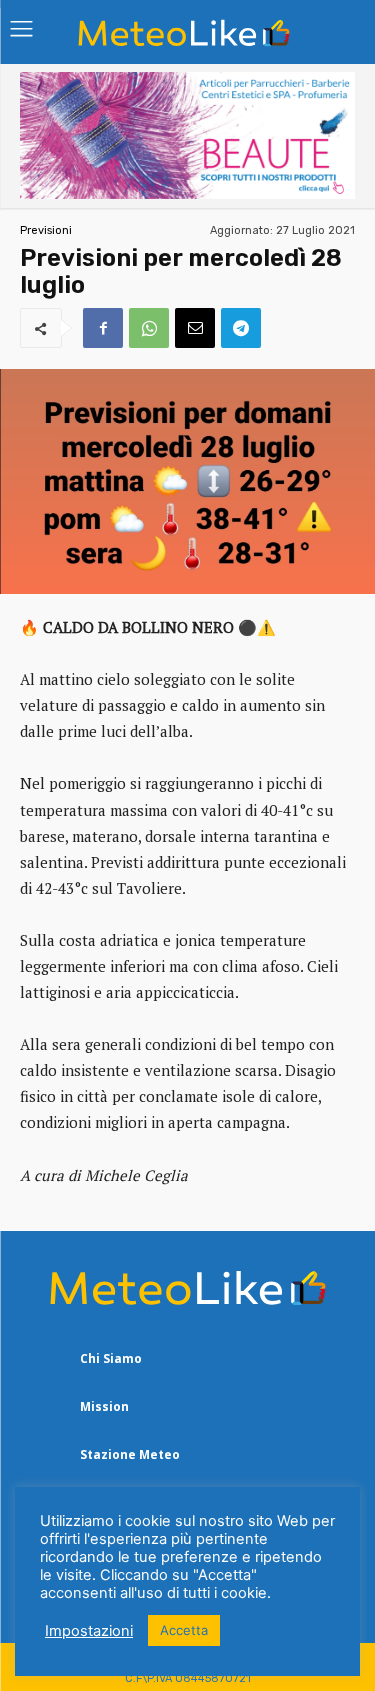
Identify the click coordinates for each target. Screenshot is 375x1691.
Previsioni (46, 230)
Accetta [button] (184, 1630)
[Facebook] (103, 328)
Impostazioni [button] (89, 1631)
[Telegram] (241, 328)
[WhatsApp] (149, 328)
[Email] (195, 328)
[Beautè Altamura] (187, 193)
